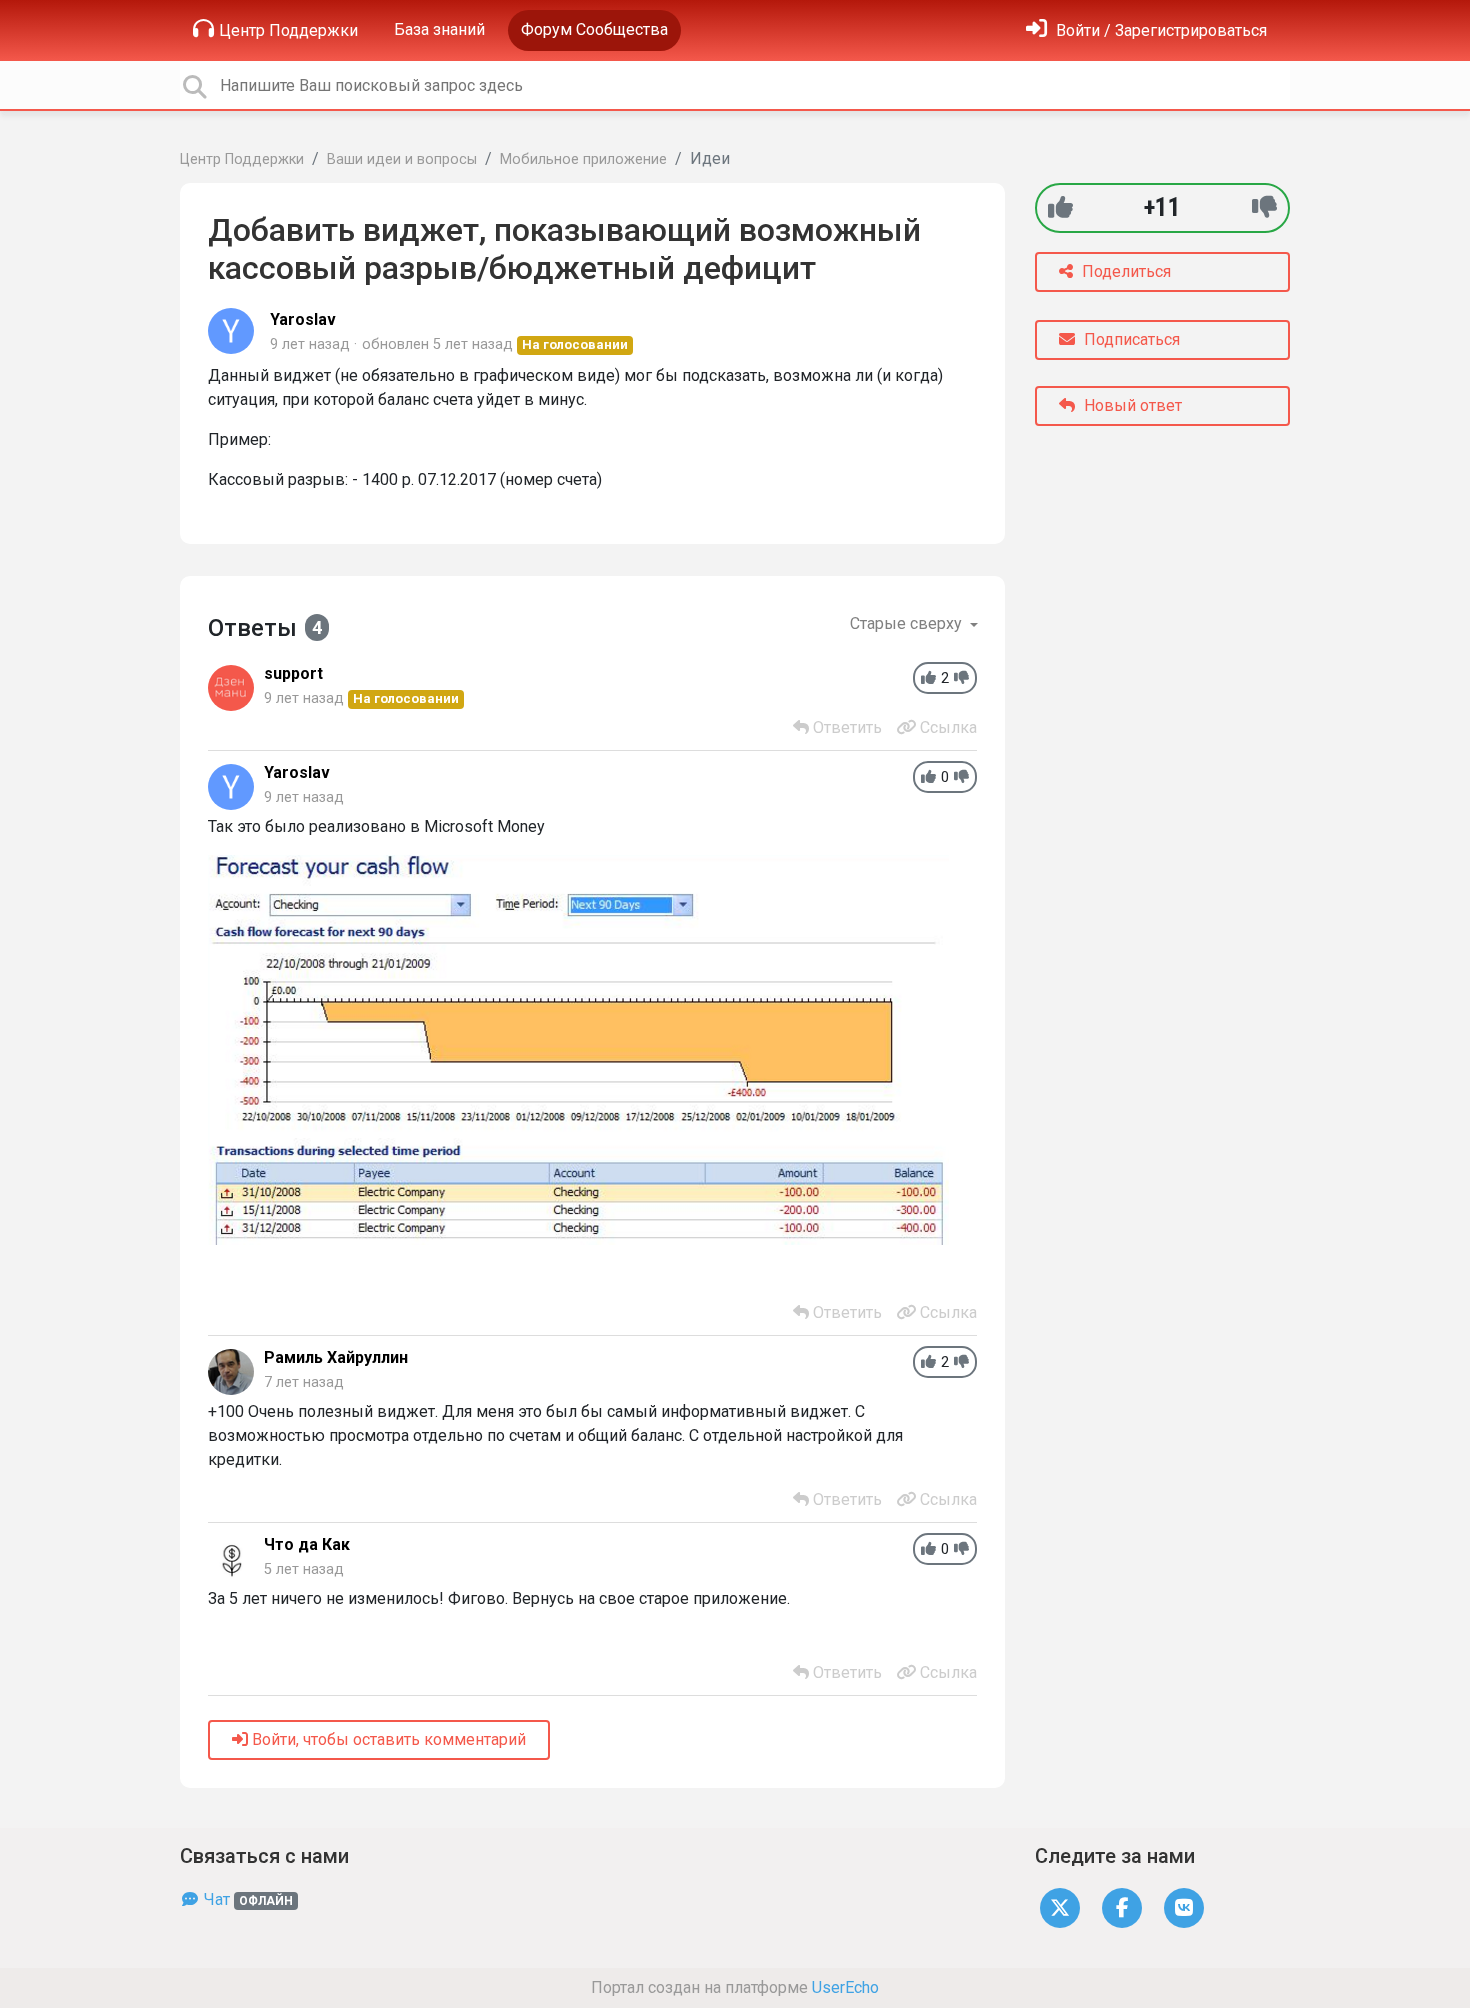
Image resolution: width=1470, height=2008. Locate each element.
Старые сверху (908, 623)
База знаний (439, 29)
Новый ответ (1131, 405)
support (293, 673)
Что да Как (307, 1544)
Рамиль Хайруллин (336, 1357)
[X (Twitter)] (1060, 1906)
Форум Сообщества (594, 29)
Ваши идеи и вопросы (402, 159)
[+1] (1060, 207)
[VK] (1184, 1906)
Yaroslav (303, 319)
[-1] (1264, 207)
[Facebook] (1122, 1906)
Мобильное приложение (583, 159)
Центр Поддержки (288, 30)
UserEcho (845, 1987)
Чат (246, 1899)
